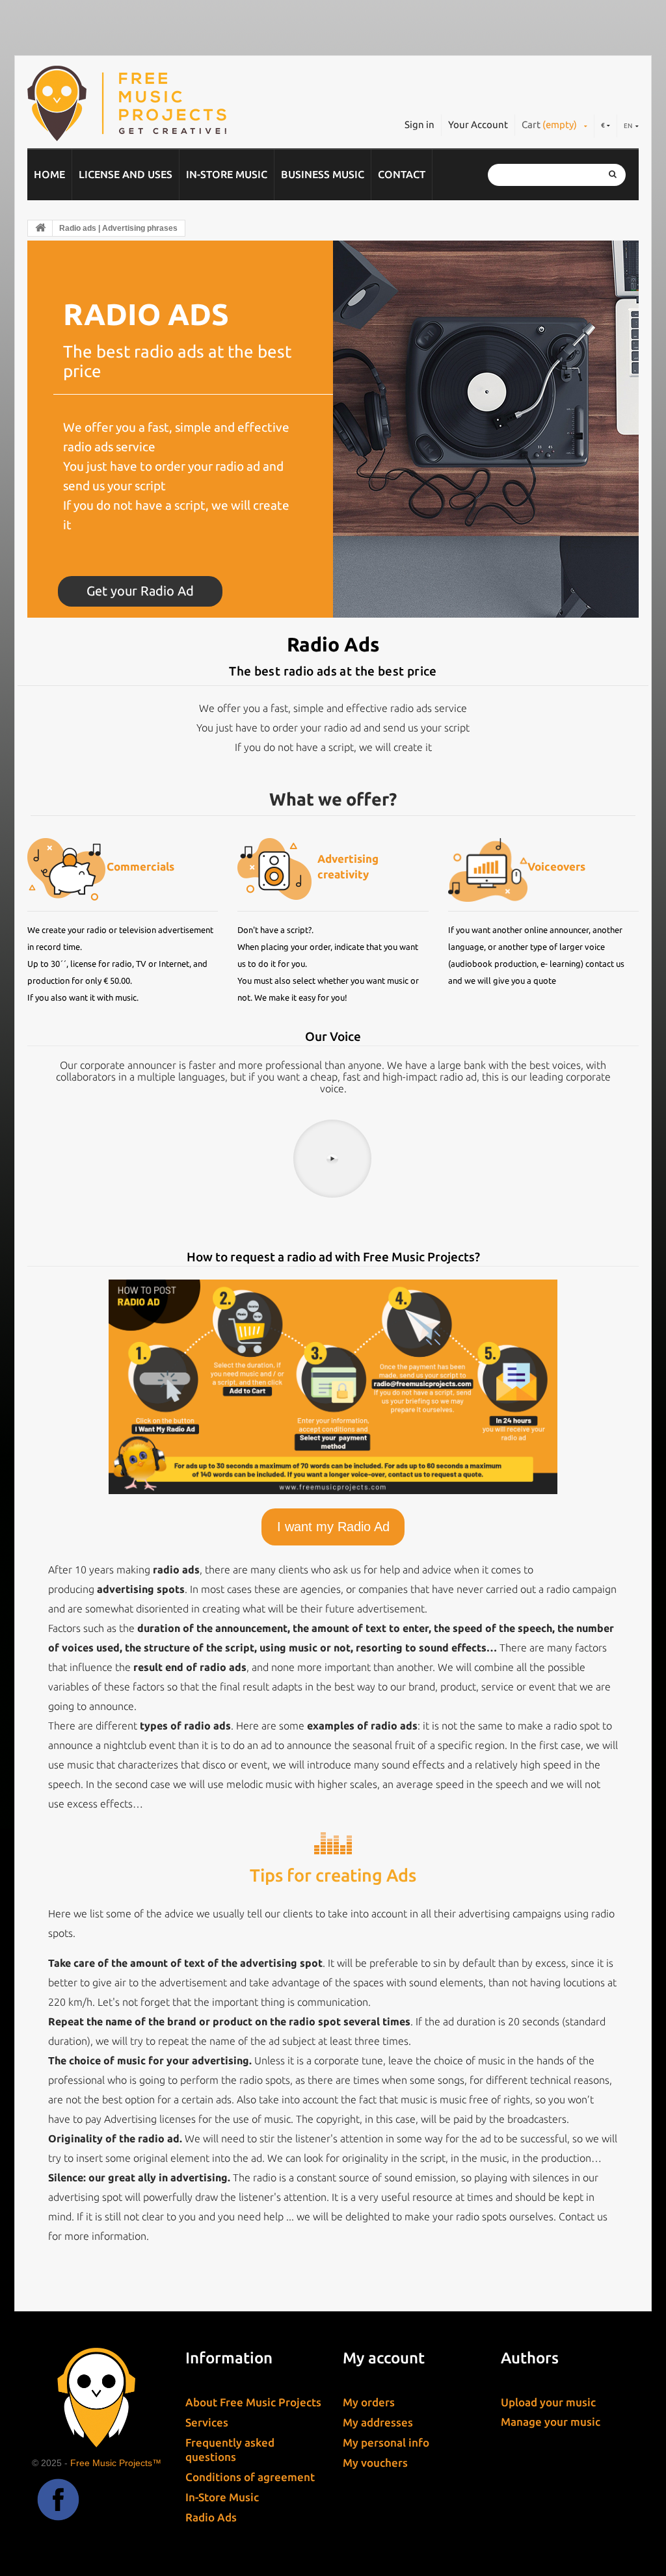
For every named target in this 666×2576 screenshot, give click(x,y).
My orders (369, 2402)
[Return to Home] (40, 228)
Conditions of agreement (250, 2477)
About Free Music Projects (253, 2402)
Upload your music (548, 2402)
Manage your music (551, 2422)
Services (207, 2422)
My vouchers (375, 2463)
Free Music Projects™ (116, 2463)
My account (384, 2358)
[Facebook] (58, 2500)
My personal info (386, 2442)
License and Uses (126, 174)
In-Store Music (227, 174)
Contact (402, 174)
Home (49, 174)
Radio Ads (211, 2517)
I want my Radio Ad (333, 1527)
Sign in (420, 125)
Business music (323, 174)
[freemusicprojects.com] (155, 103)
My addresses (378, 2422)
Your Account (478, 125)
